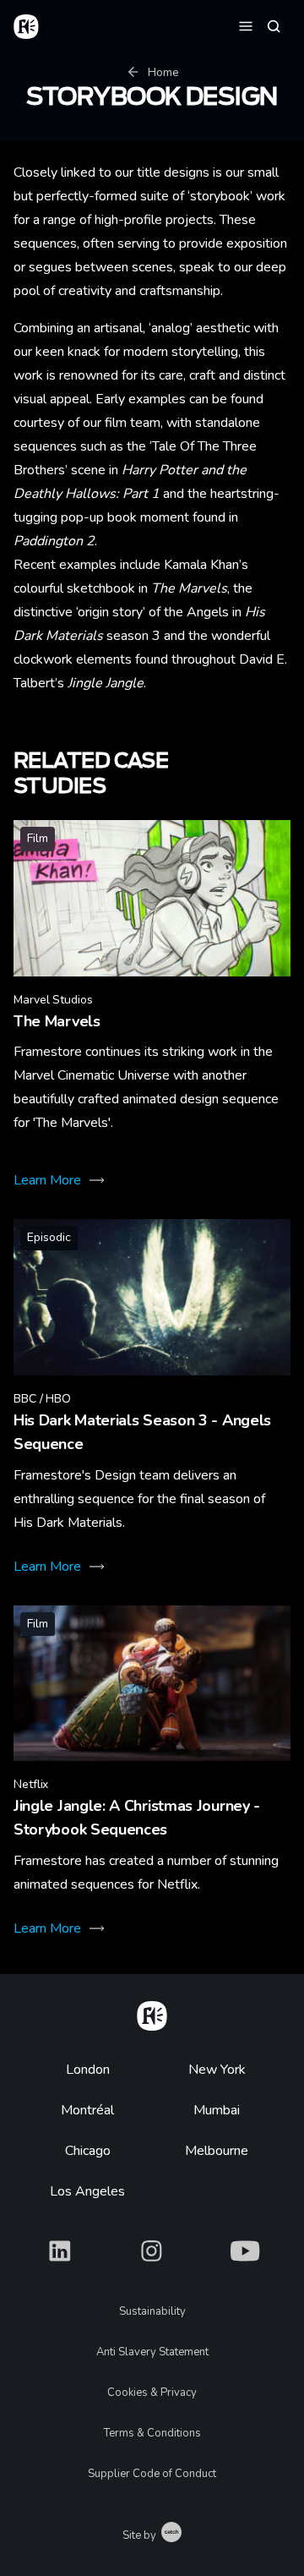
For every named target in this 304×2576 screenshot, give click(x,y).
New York (217, 2070)
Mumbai (217, 2110)
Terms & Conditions (152, 2433)
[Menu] (246, 25)
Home (163, 72)
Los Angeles (87, 2191)
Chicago (88, 2151)
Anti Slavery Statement (152, 2352)
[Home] (152, 2013)
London (88, 2070)
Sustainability (152, 2311)
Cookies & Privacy (152, 2393)
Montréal (87, 2110)
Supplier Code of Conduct (152, 2474)
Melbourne (217, 2151)
